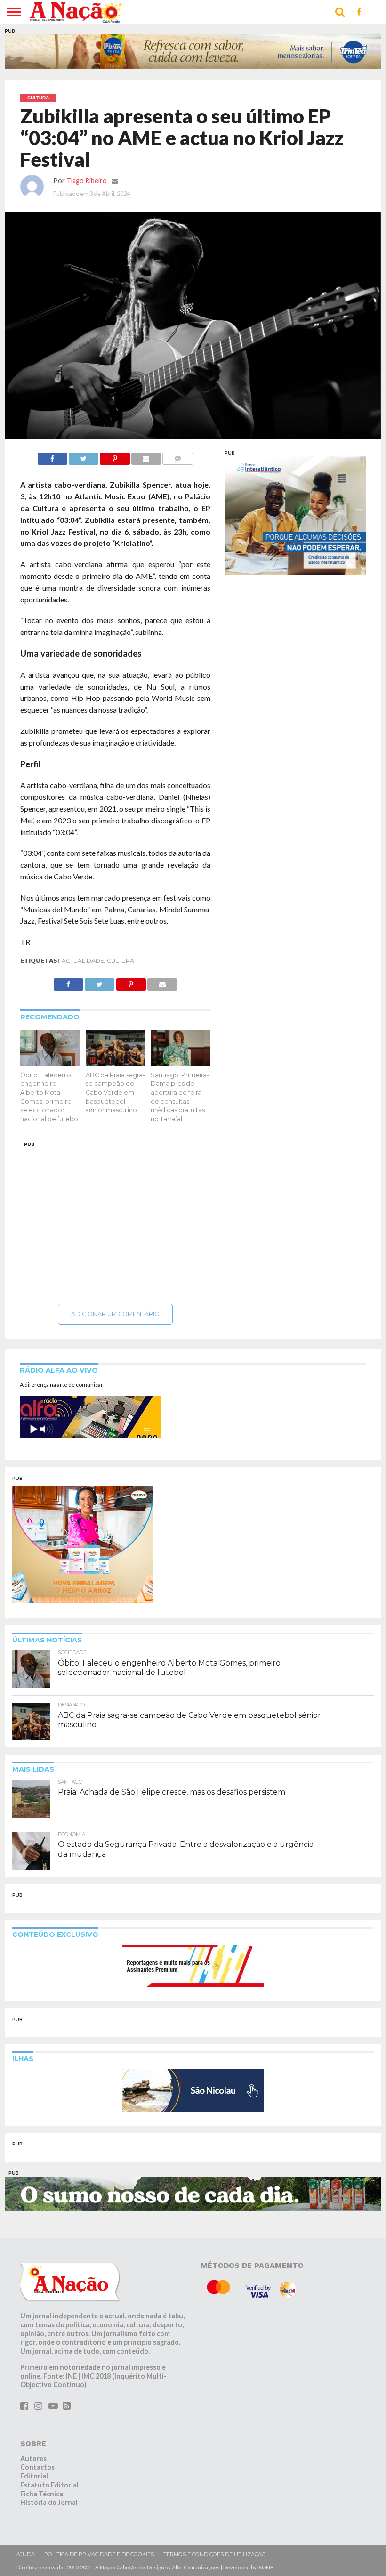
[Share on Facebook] (52, 456)
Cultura (121, 961)
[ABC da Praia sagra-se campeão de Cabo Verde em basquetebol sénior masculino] (116, 1063)
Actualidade (83, 961)
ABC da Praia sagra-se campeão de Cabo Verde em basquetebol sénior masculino (115, 1093)
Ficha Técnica (42, 2494)
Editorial (34, 2476)
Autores (33, 2458)
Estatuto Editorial (49, 2485)
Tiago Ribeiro (87, 181)
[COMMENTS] (178, 456)
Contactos (37, 2467)
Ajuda (26, 2554)
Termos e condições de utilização (215, 2554)
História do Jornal (49, 2502)
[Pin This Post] (115, 456)
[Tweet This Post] (84, 456)
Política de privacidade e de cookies (99, 2554)
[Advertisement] (115, 1220)
